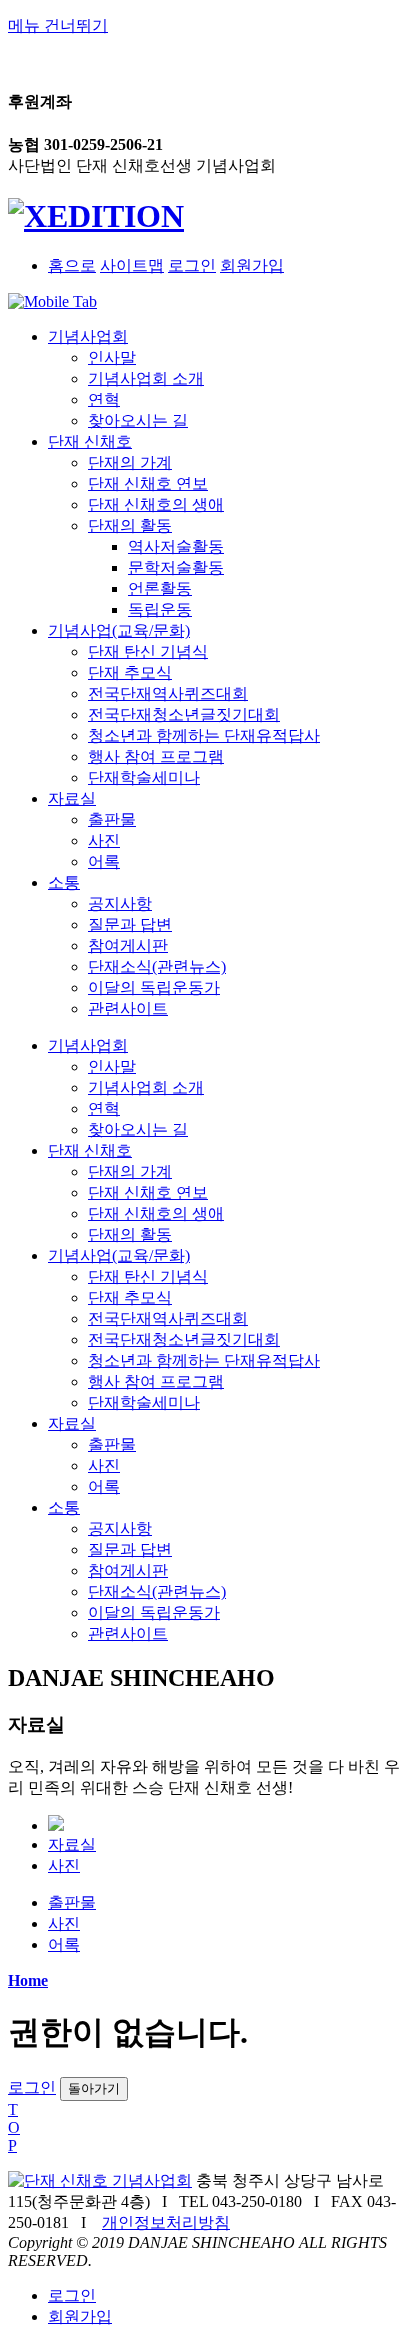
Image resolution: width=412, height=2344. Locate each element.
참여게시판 (128, 945)
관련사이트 (128, 1008)
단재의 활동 (130, 525)
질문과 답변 (130, 924)
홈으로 (72, 265)
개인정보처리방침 (166, 2222)
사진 (104, 840)
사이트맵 (132, 265)
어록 (104, 861)
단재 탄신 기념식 (148, 651)
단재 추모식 (130, 672)
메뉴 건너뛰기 (58, 25)
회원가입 (252, 265)
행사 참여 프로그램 (156, 756)
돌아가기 (94, 2088)
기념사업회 (88, 336)
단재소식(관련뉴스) (157, 966)
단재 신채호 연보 (148, 483)
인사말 (112, 357)
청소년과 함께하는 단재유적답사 (204, 735)
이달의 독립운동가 (154, 987)
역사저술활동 (176, 546)
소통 (64, 882)
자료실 (72, 798)
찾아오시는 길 (138, 420)
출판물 (112, 819)
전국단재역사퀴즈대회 (168, 693)
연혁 (104, 399)
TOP (14, 2127)
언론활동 (160, 588)
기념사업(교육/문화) (119, 630)
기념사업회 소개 (146, 378)
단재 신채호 (90, 441)
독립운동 (160, 609)
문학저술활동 (176, 567)
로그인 (192, 265)
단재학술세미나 (144, 777)
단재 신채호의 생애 (156, 504)
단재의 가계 (130, 462)
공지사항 (120, 903)
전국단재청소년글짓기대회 (184, 714)
